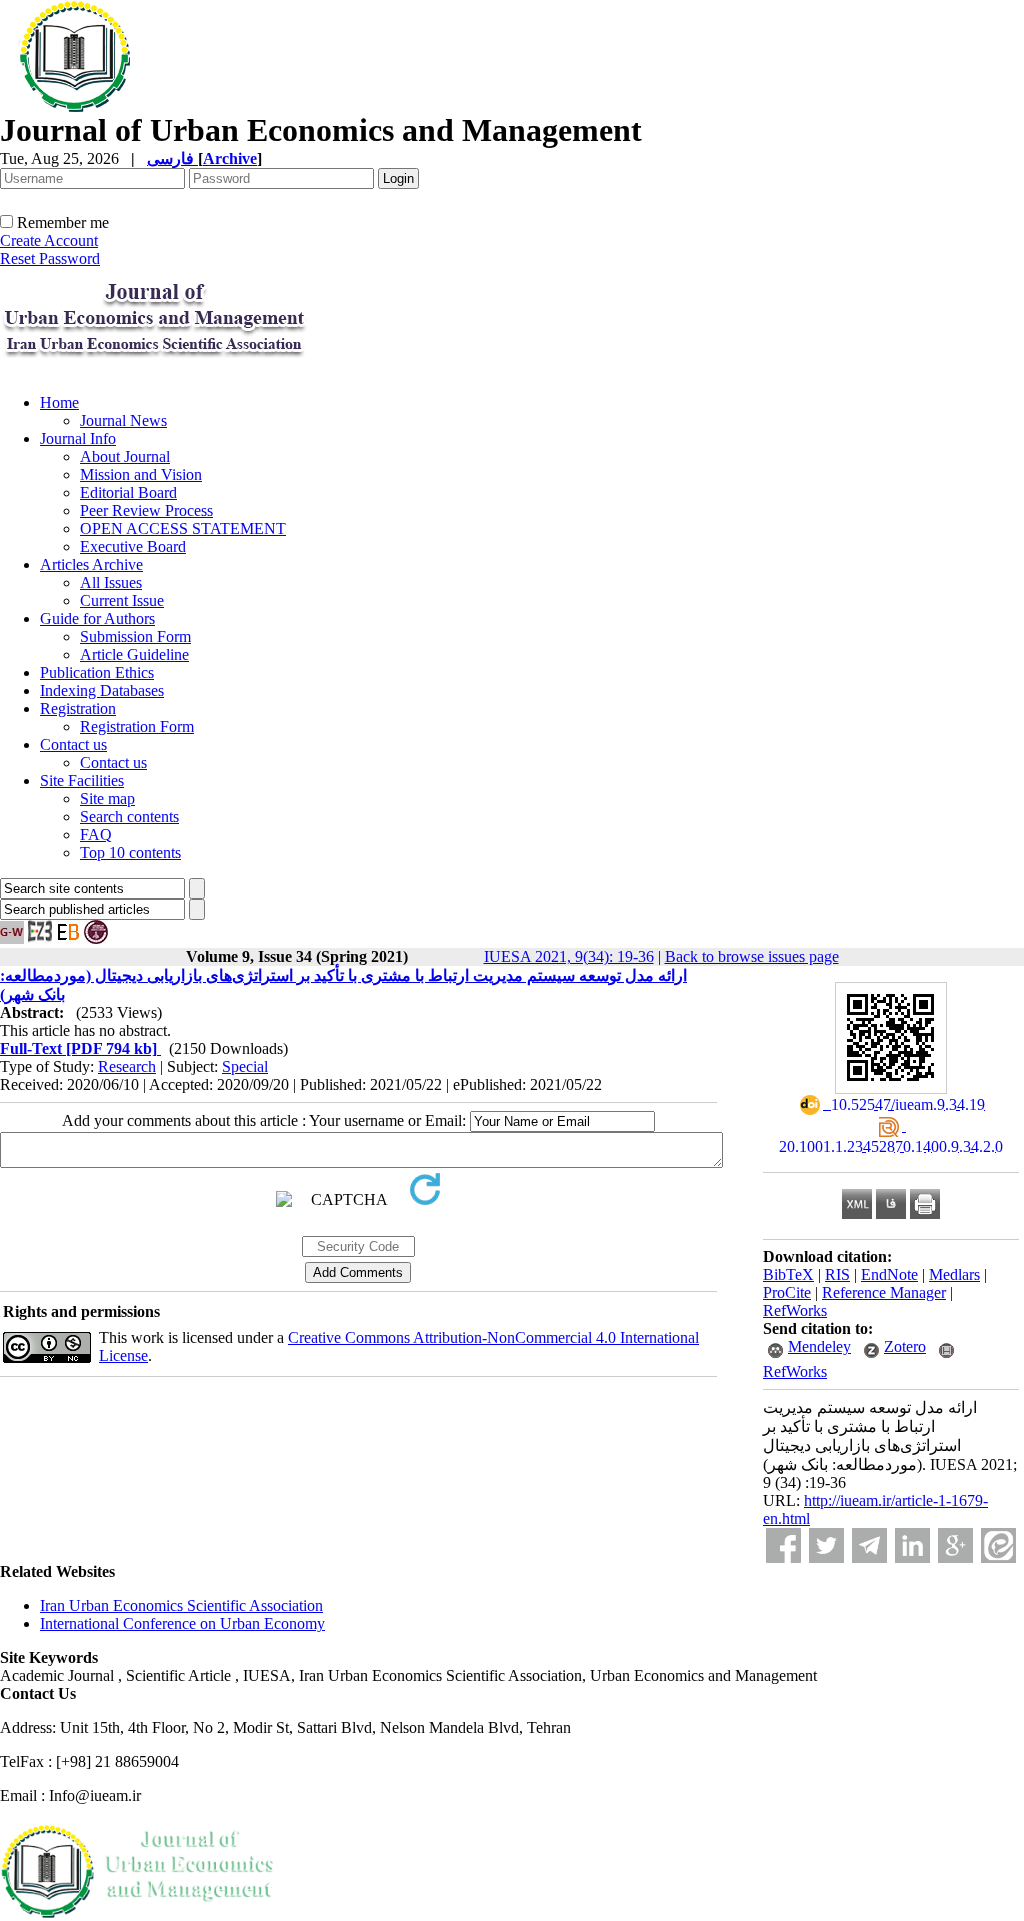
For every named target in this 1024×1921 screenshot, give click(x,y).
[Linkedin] (912, 1545)
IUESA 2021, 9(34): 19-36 (569, 956)
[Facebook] (783, 1545)
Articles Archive (91, 564)
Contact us (73, 744)
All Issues (111, 582)
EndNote (889, 1274)
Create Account (49, 240)
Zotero (905, 1346)
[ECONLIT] (96, 938)
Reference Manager (884, 1292)
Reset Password (50, 258)
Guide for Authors (97, 618)
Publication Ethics (97, 672)
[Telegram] (869, 1545)
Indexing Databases (102, 690)
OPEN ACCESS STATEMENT (183, 528)
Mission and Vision (141, 474)
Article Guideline (134, 654)
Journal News (123, 420)
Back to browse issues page (752, 956)
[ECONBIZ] (68, 938)
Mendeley (819, 1346)
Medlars (954, 1274)
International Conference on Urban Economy (182, 1623)
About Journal (125, 456)
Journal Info (78, 438)
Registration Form (137, 726)
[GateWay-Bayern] (12, 938)
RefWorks (795, 1310)
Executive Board (133, 546)
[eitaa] (998, 1545)
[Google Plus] (955, 1545)
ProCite (787, 1292)
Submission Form (135, 636)
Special (245, 1066)
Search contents (129, 816)
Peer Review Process (146, 510)
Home (59, 402)
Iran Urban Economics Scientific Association (181, 1605)
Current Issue (122, 600)
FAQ (96, 834)
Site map (107, 798)
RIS (837, 1274)
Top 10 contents (130, 852)
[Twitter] (826, 1545)
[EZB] (40, 938)
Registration (78, 708)
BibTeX (788, 1274)
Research (127, 1066)
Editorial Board (128, 492)
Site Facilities (82, 780)
